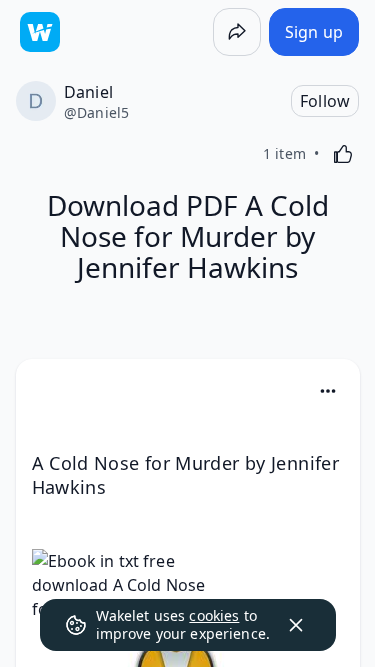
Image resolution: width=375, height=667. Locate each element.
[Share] (237, 32)
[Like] (343, 154)
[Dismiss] (296, 625)
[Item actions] (328, 391)
